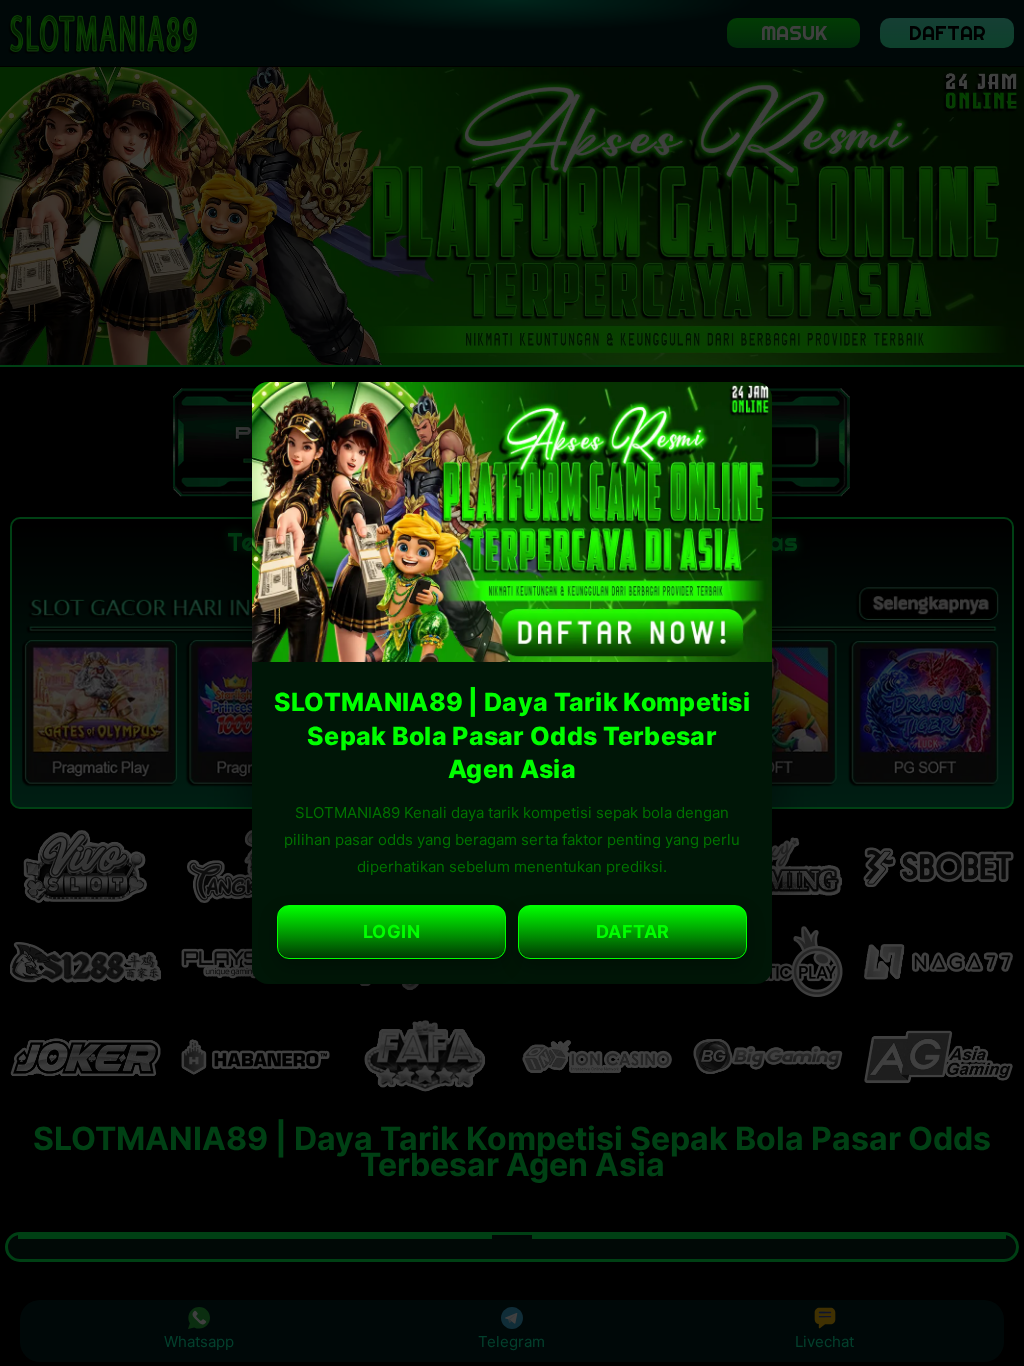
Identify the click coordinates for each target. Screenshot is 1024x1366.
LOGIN (392, 931)
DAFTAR (633, 931)
